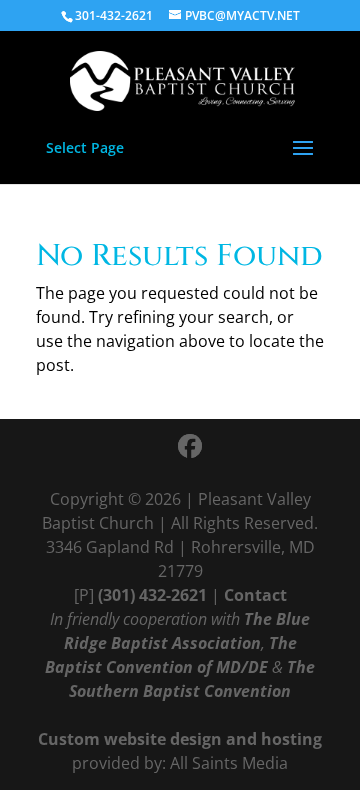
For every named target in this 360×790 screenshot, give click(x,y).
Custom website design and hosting (180, 739)
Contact (255, 595)
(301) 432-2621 (152, 595)
